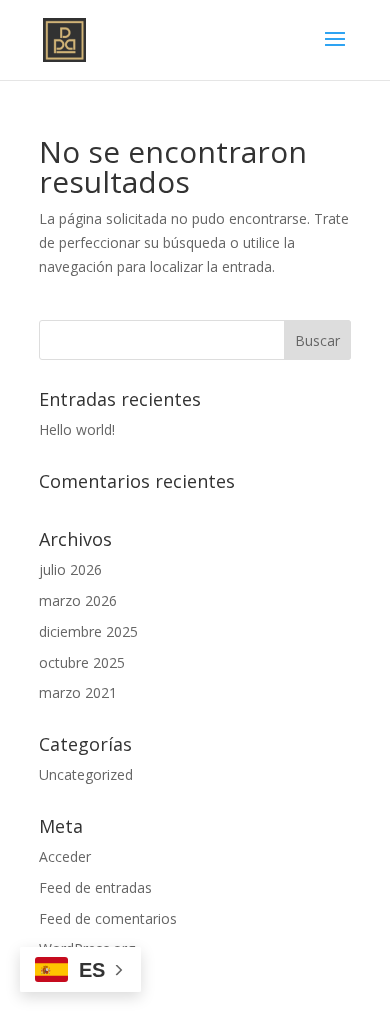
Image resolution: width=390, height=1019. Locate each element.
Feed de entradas (95, 887)
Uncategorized (86, 774)
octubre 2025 (82, 662)
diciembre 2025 (88, 631)
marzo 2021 (78, 692)
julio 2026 (70, 569)
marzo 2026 (78, 600)
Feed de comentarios (108, 918)
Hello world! (77, 429)
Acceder (65, 856)
